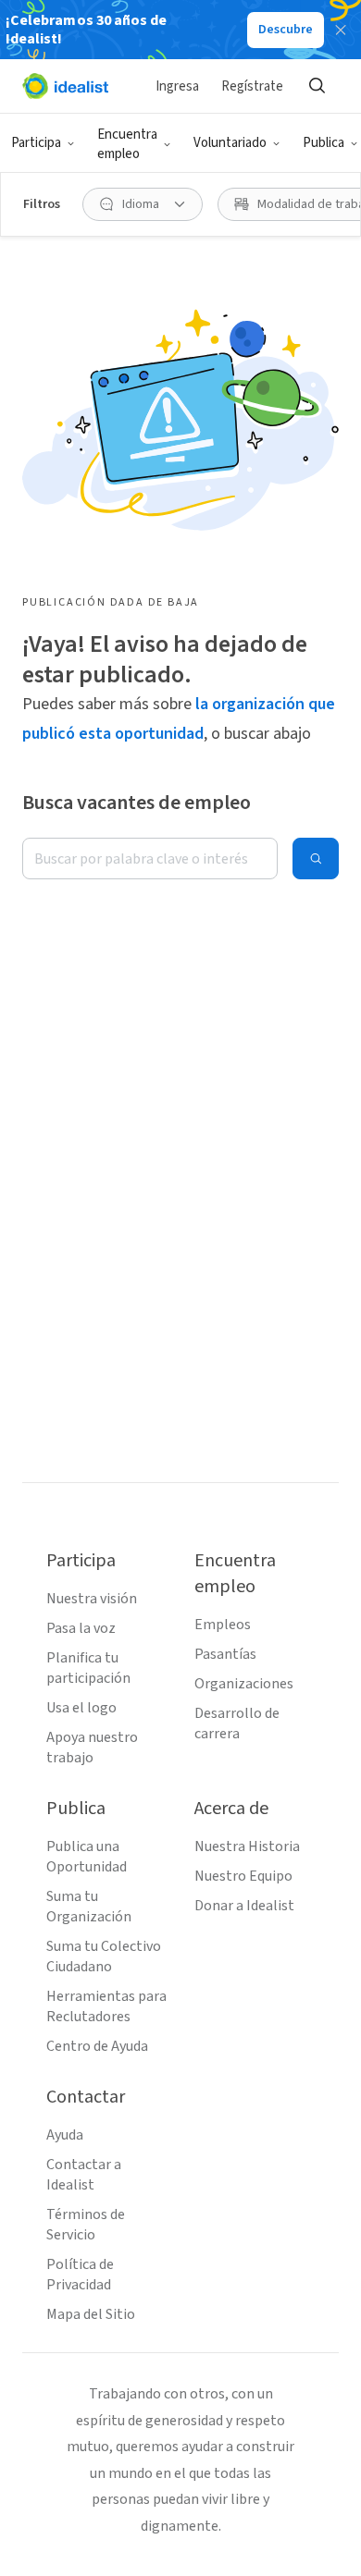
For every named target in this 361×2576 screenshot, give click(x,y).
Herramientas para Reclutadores (106, 2006)
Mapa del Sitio (91, 2314)
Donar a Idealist (244, 1906)
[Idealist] (65, 86)
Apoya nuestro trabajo (92, 1748)
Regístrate (252, 86)
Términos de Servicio (86, 2225)
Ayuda (65, 2135)
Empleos (223, 1625)
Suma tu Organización (89, 1907)
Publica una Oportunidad (87, 1857)
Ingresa (177, 86)
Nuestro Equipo (243, 1876)
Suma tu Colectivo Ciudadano (104, 1957)
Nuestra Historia (247, 1846)
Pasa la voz (81, 1628)
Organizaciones (244, 1684)
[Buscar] (317, 86)
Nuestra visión (92, 1599)
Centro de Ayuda (97, 2046)
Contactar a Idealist (84, 2175)
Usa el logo (81, 1708)
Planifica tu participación (88, 1668)
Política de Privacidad (80, 2275)
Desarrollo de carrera (237, 1723)
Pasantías (225, 1654)
